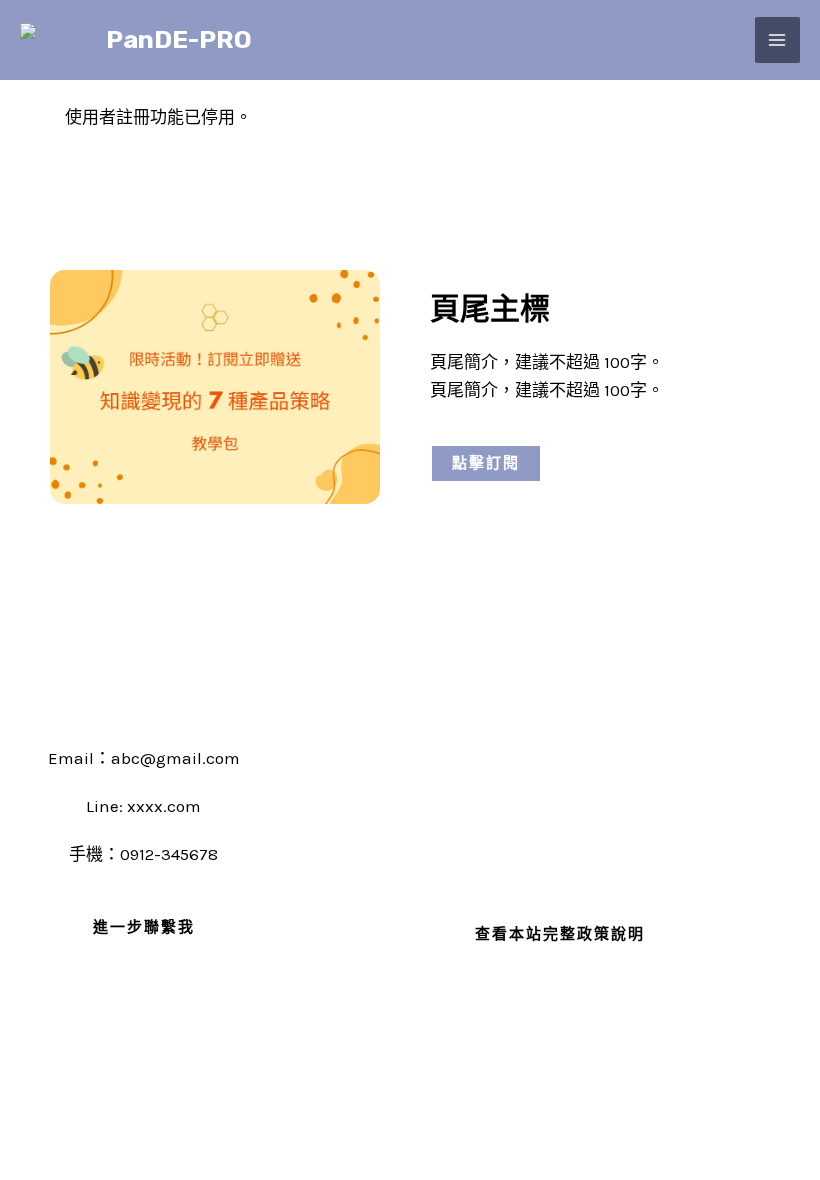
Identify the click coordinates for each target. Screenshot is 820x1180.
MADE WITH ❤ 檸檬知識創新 (734, 1041)
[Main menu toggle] (778, 40)
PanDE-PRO (179, 39)
